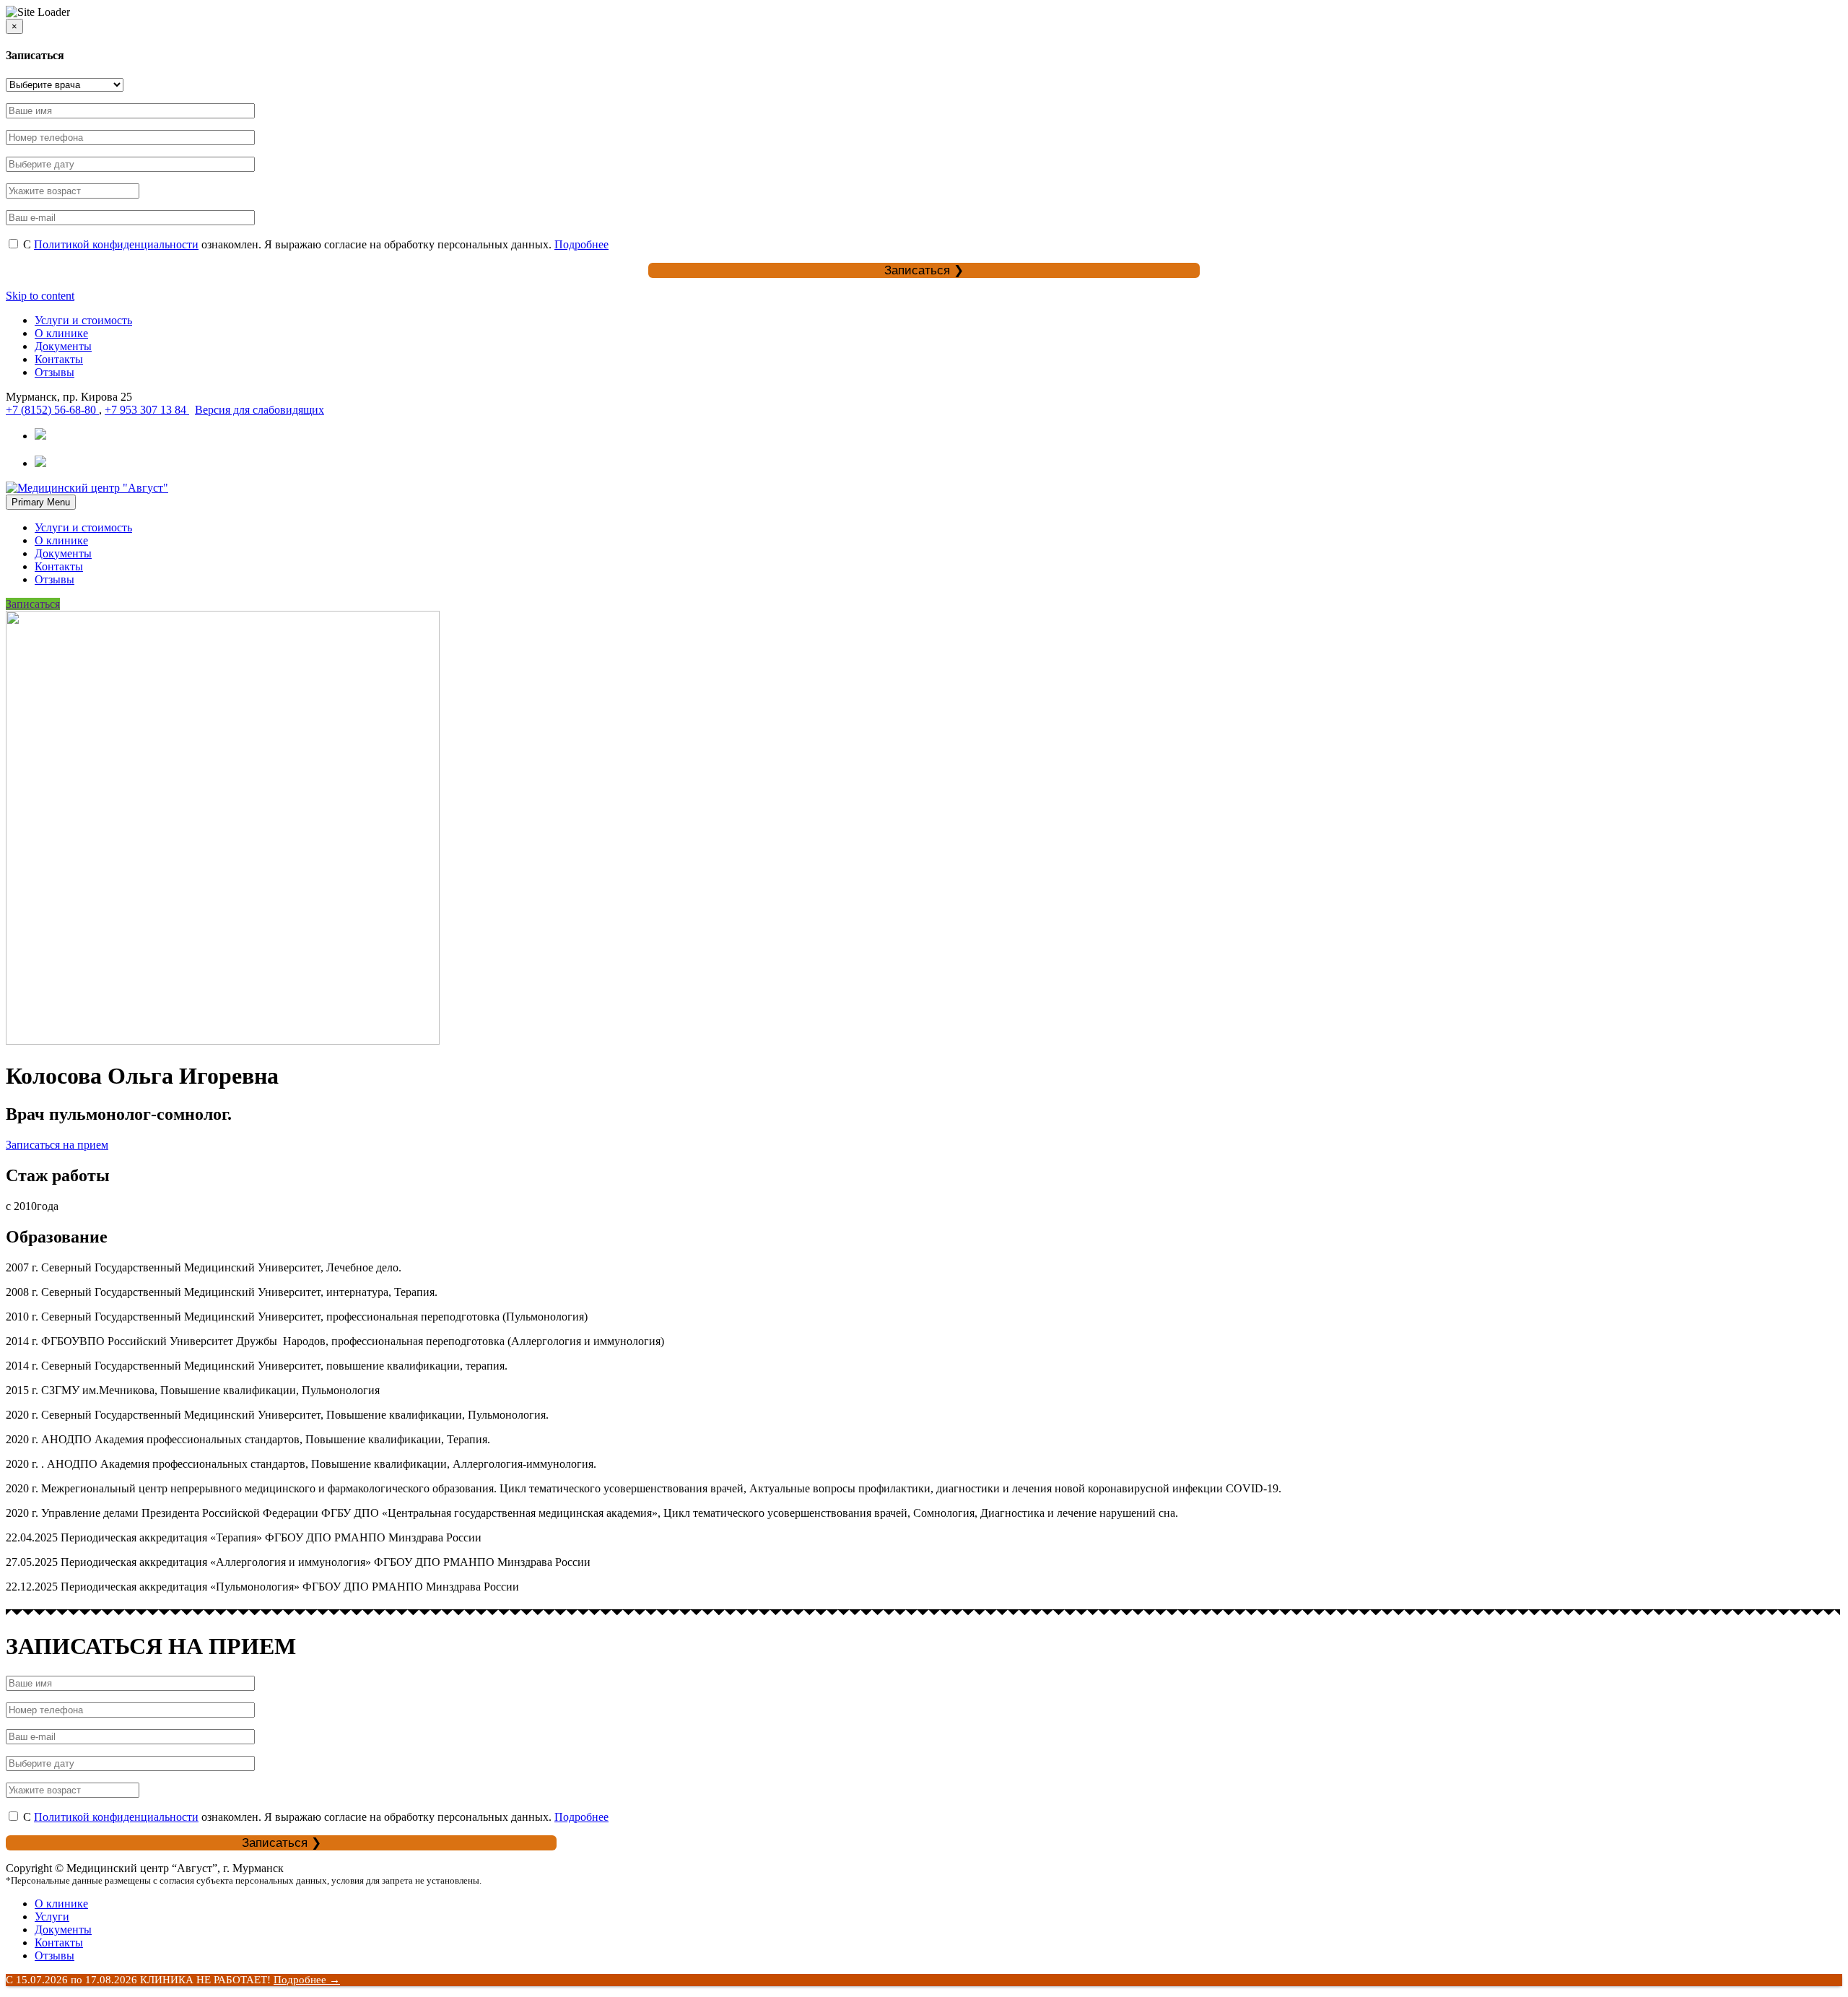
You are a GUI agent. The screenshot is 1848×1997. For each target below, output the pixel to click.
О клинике (61, 333)
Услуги (52, 1916)
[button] (57, 1145)
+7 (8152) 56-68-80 (52, 410)
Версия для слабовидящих (260, 410)
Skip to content (40, 296)
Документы (63, 346)
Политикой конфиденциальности (116, 244)
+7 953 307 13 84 (147, 410)
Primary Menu (41, 502)
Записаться (33, 604)
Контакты (59, 359)
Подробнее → (307, 1980)
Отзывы (55, 372)
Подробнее (581, 244)
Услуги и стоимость (83, 320)
